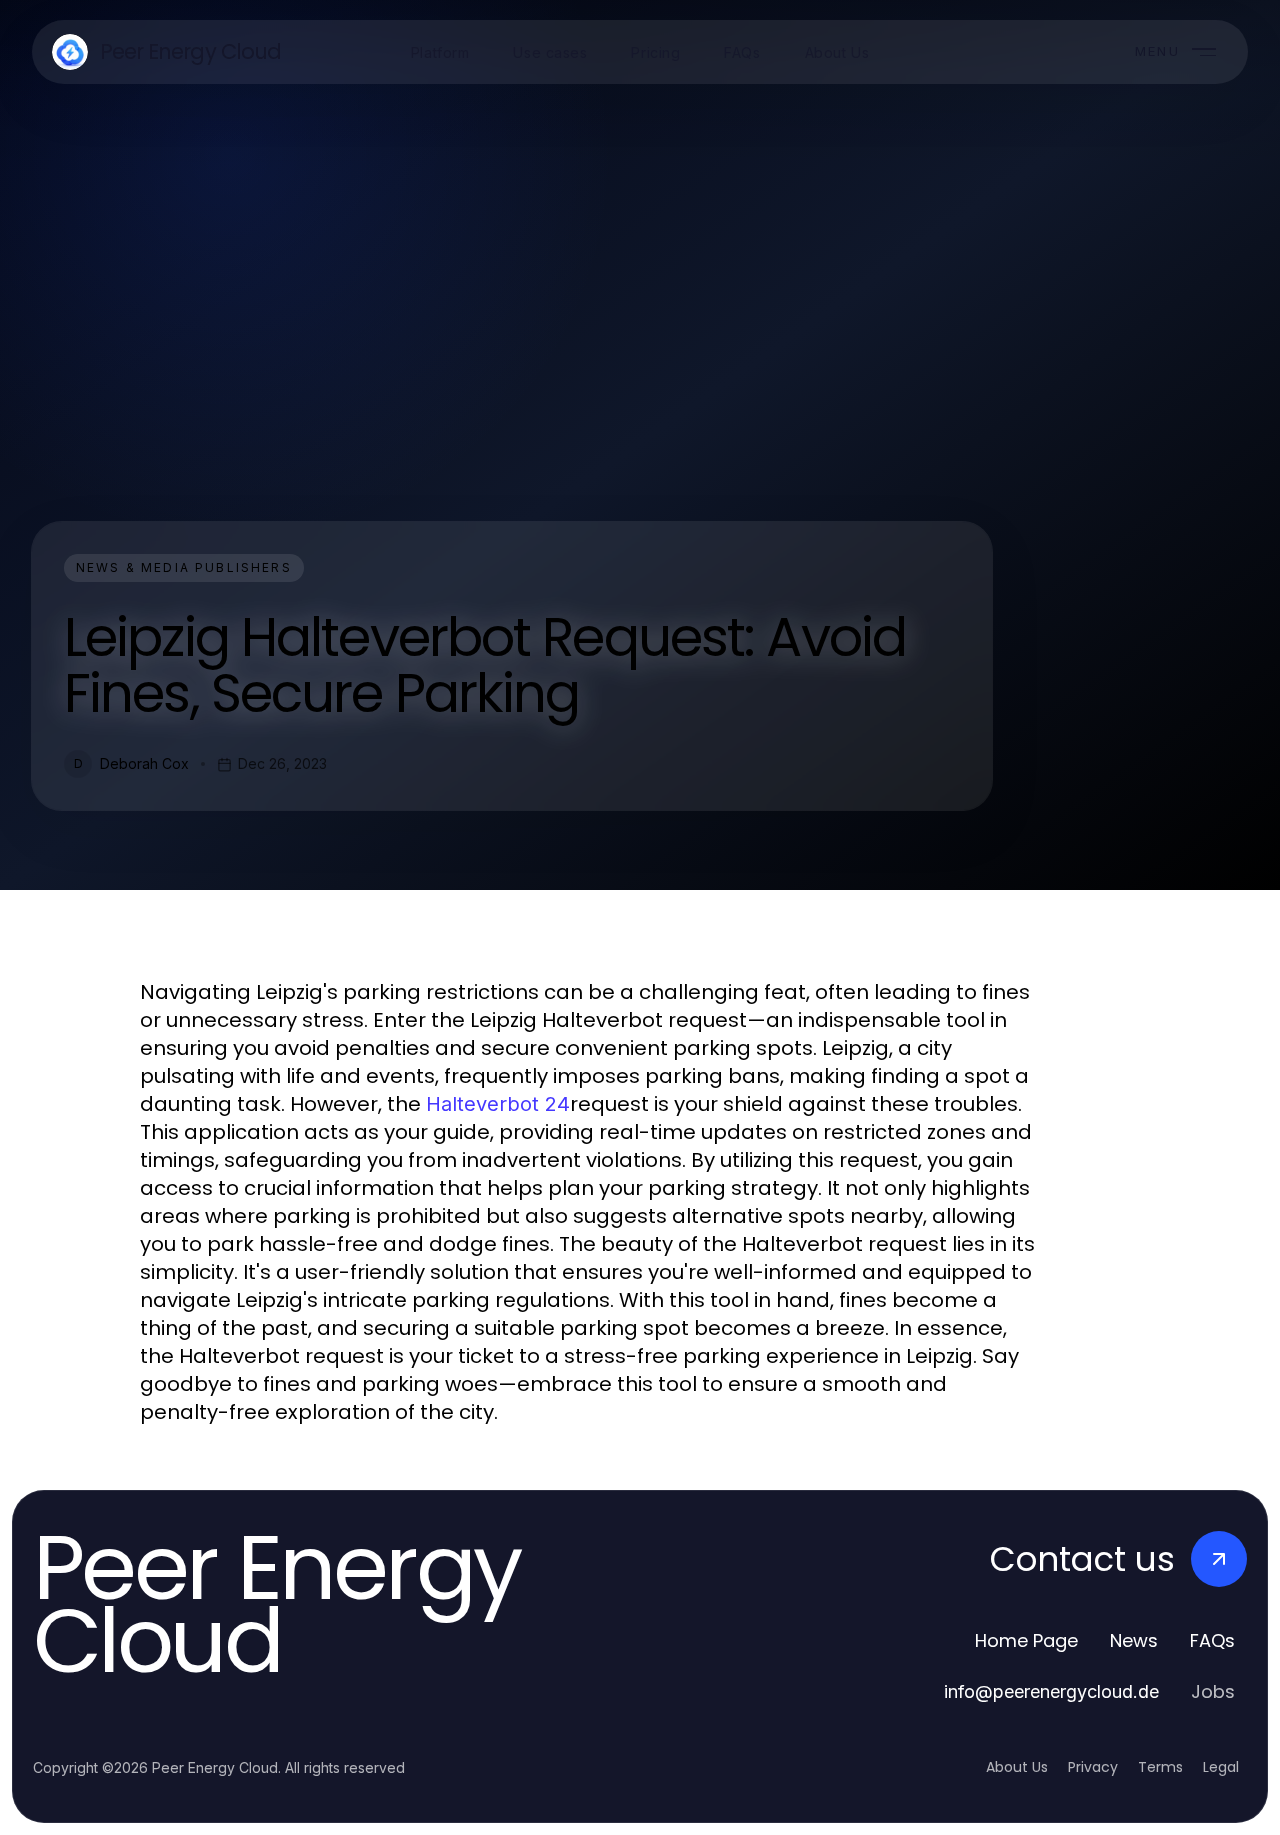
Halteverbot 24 (498, 1104)
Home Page (1026, 1640)
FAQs (1212, 1640)
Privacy (1093, 1767)
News (1134, 1640)
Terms (1160, 1767)
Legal (1221, 1767)
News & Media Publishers (184, 567)
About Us (1017, 1767)
